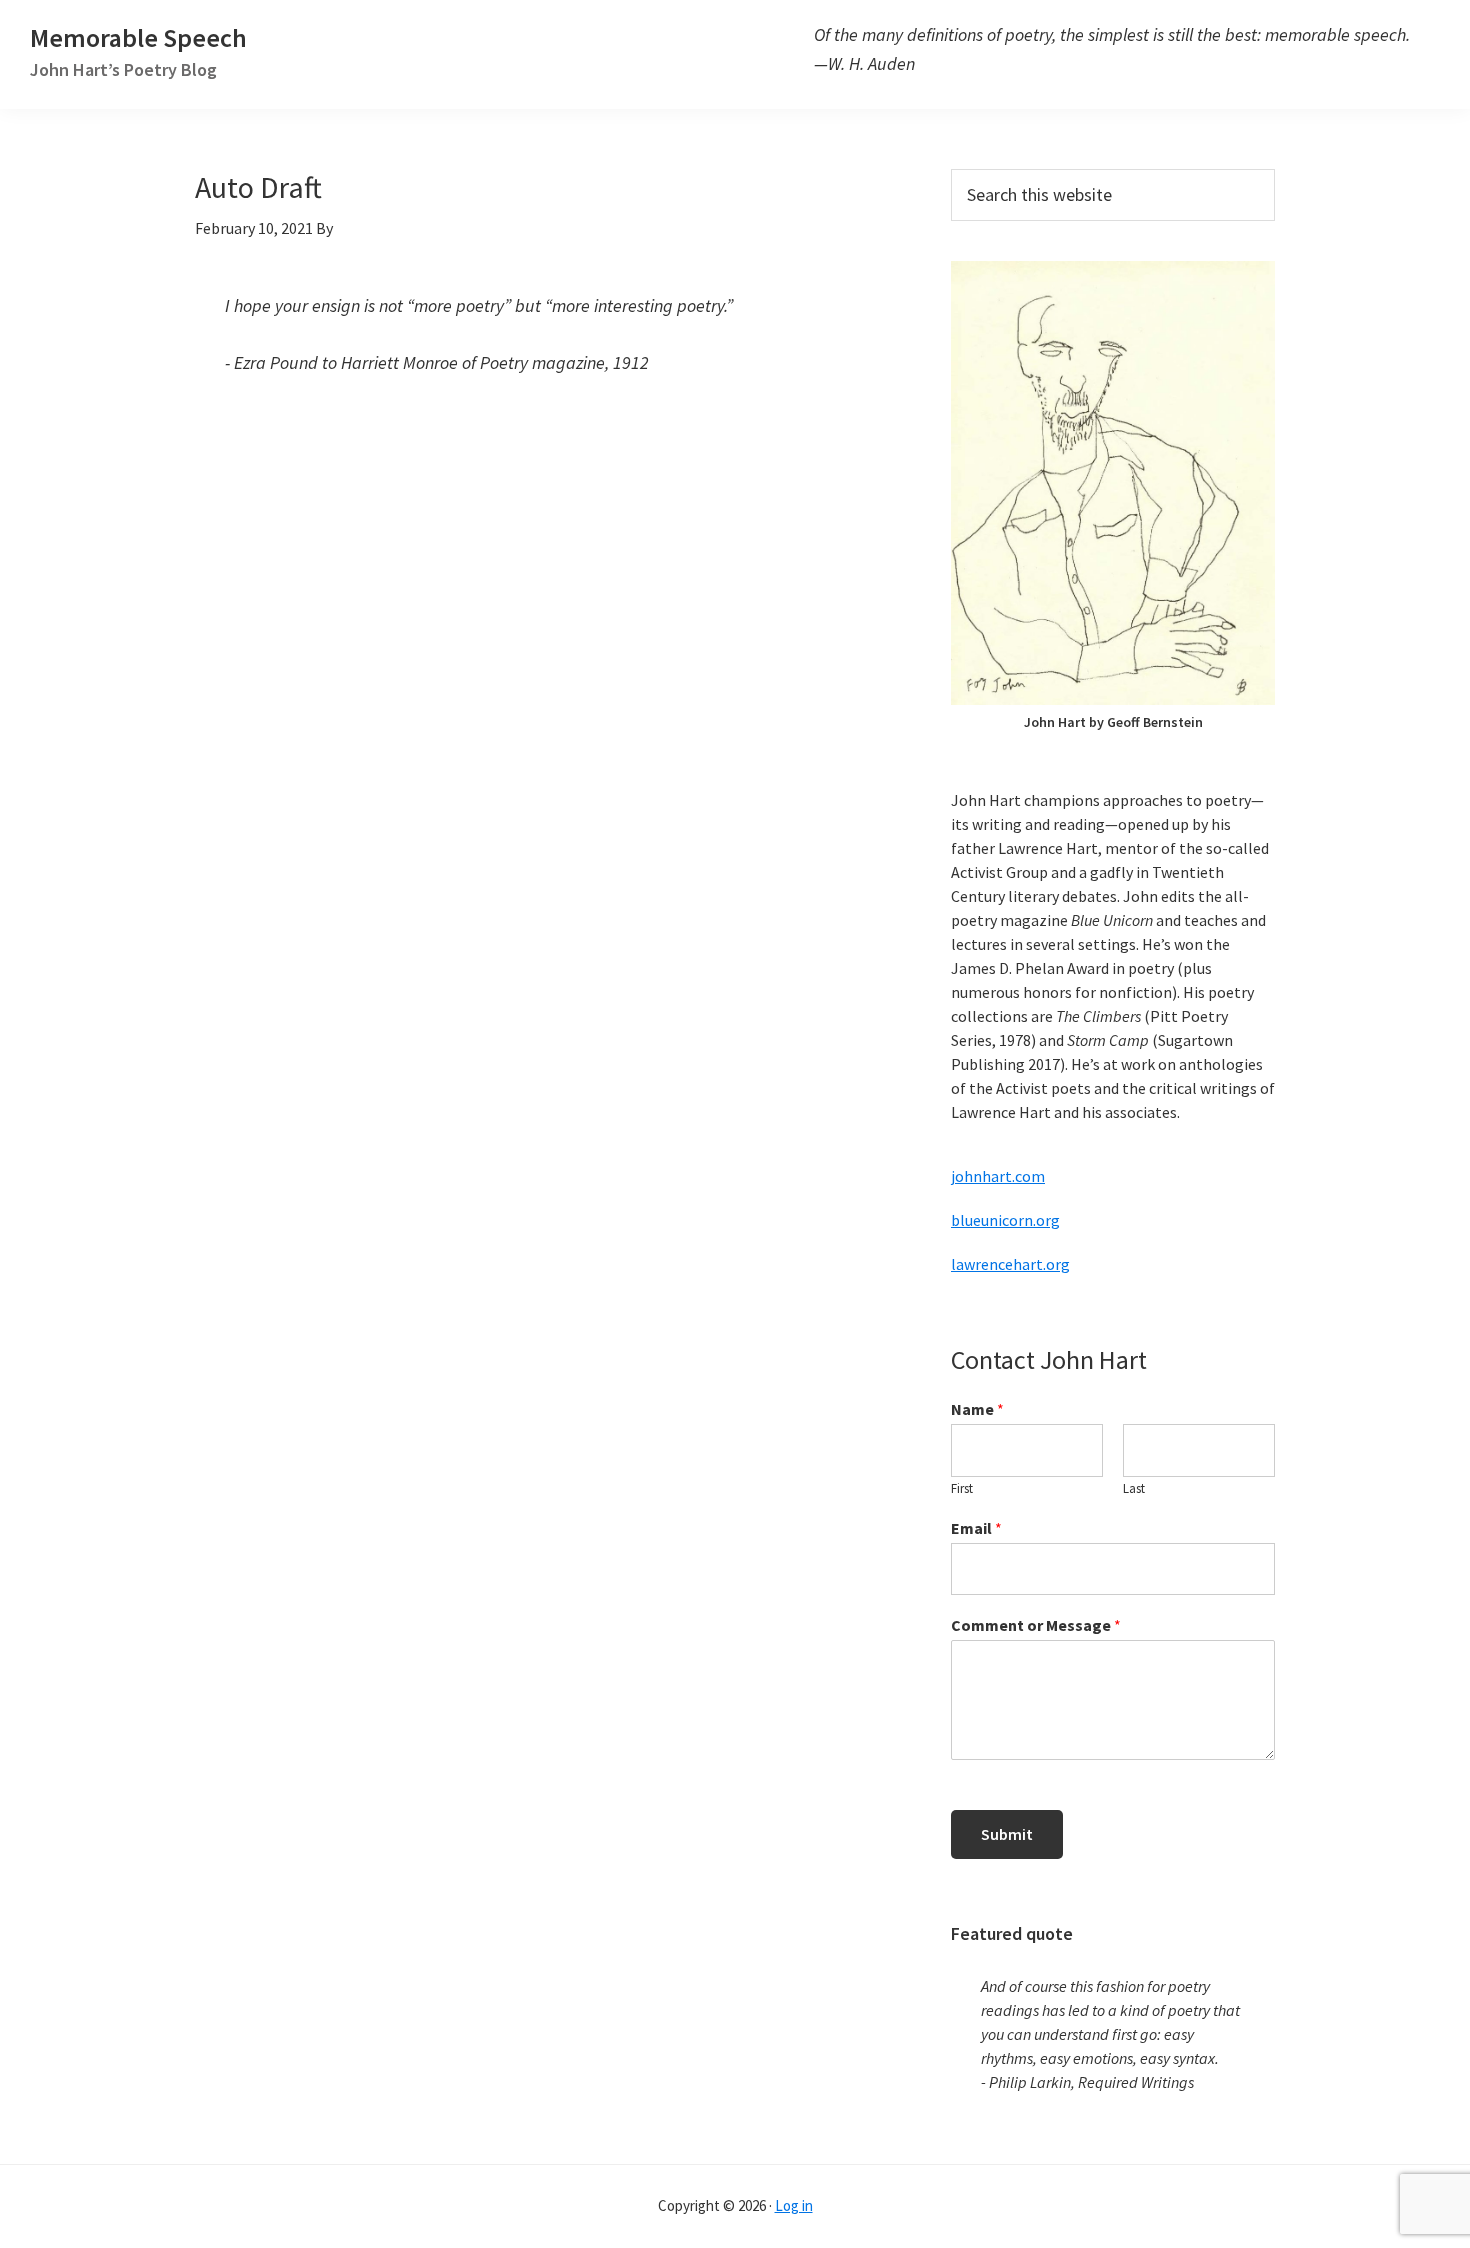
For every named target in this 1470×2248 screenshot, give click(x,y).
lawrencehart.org (1010, 1264)
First (962, 1489)
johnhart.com (998, 1176)
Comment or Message (1036, 1625)
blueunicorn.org (1005, 1220)
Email (976, 1528)
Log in (794, 2205)
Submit (1007, 1834)
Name (977, 1409)
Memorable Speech (138, 50)
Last (1134, 1489)
